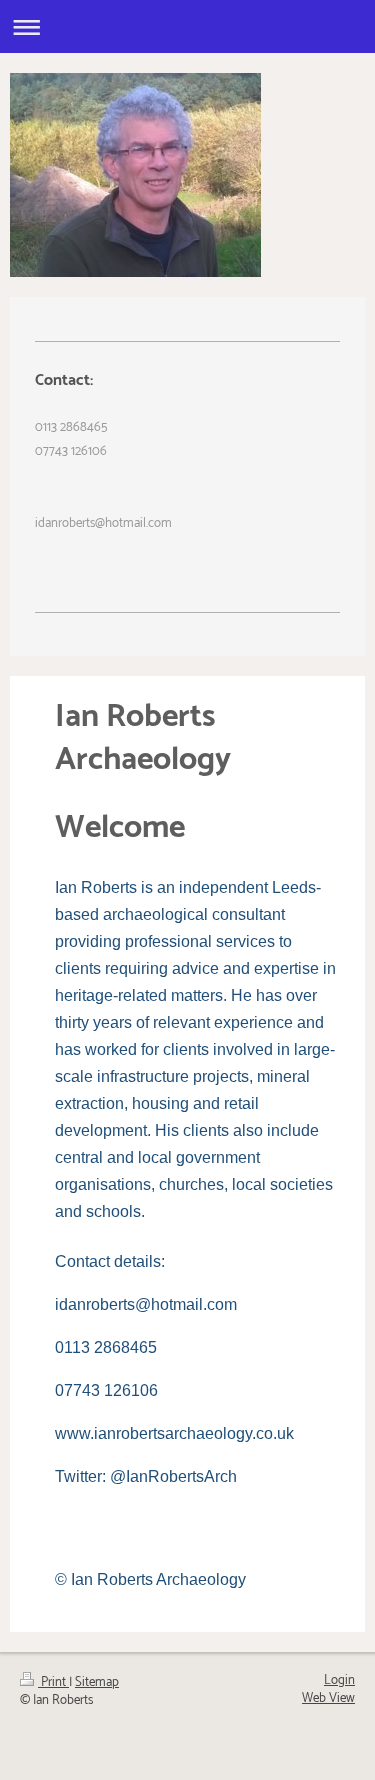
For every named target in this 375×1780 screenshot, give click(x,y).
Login (339, 1680)
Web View (328, 1698)
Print (53, 1682)
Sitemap (97, 1682)
